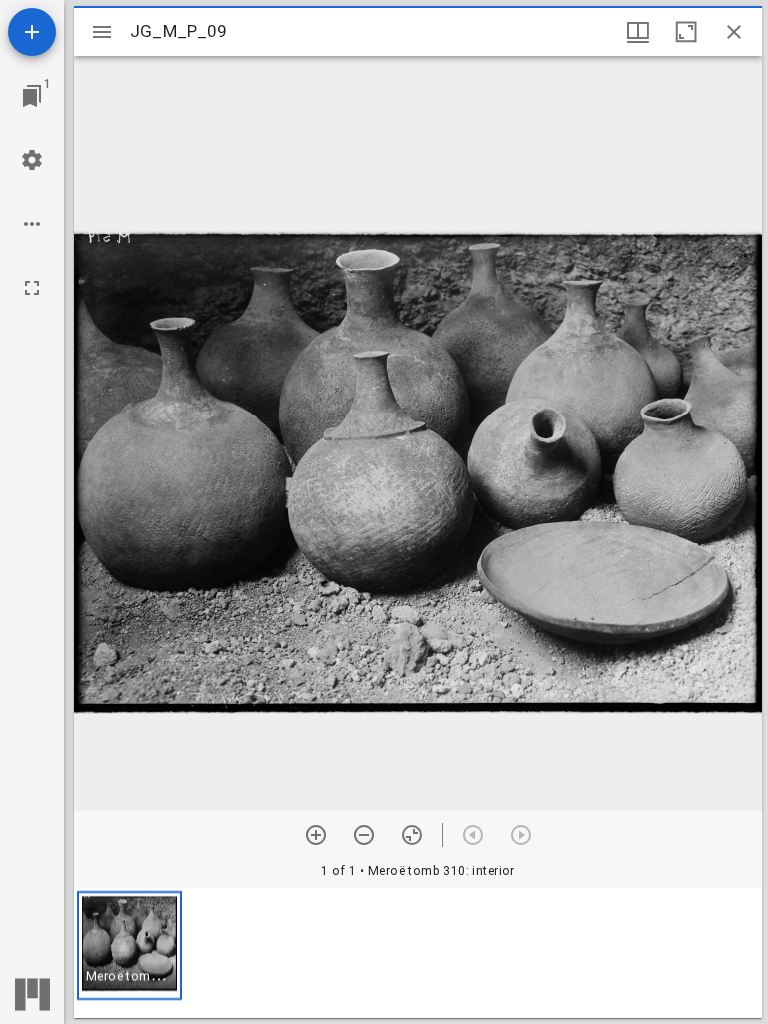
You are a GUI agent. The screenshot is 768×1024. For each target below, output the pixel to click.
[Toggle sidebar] (102, 32)
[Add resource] (32, 32)
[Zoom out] (364, 835)
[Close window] (734, 32)
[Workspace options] (32, 224)
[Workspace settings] (32, 160)
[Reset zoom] (412, 835)
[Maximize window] (686, 32)
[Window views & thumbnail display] (638, 32)
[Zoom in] (316, 835)
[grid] (418, 953)
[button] (129, 945)
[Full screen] (32, 288)
